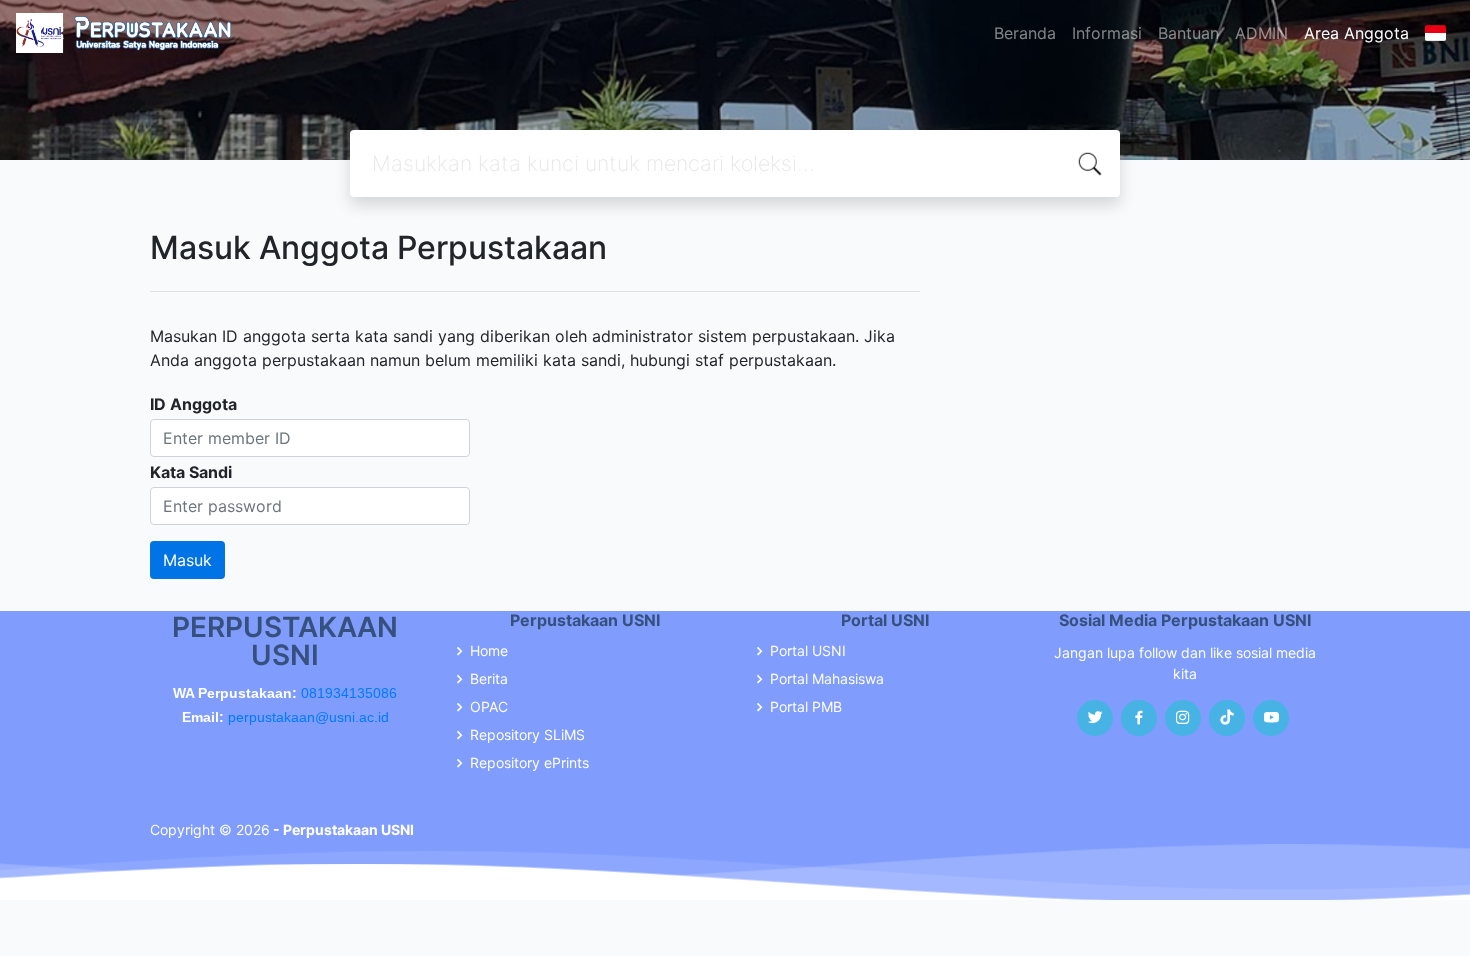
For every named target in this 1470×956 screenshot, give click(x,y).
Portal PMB (806, 707)
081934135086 (349, 693)
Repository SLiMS (527, 735)
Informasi (1107, 33)
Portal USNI (808, 651)
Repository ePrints (529, 763)
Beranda (1025, 33)
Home (489, 651)
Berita (489, 679)
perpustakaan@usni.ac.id (308, 717)
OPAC (489, 707)
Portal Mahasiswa (827, 679)
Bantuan (1188, 33)
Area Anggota (1356, 33)
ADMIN (1261, 33)
